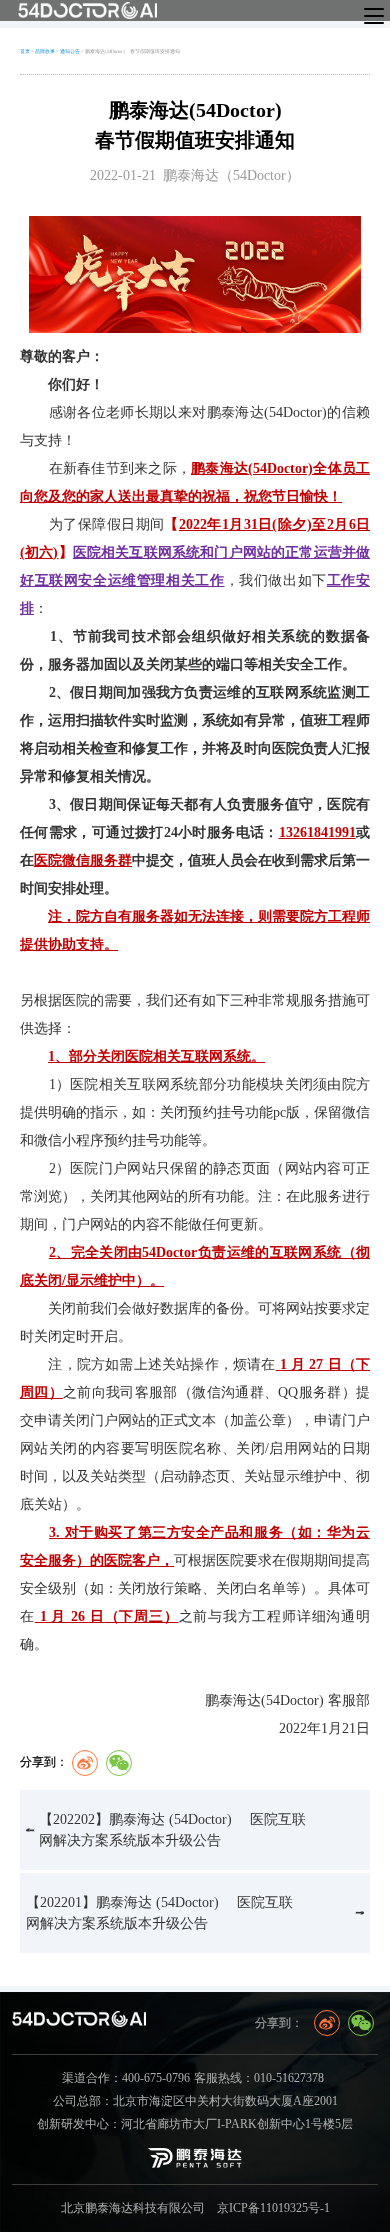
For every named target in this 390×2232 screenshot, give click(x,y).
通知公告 (70, 51)
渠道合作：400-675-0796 (126, 2078)
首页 (25, 51)
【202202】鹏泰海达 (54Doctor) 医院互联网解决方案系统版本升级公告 (172, 1830)
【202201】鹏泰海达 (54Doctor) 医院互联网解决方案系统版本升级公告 (159, 1913)
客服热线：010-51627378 (259, 2078)
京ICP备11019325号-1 (273, 2208)
